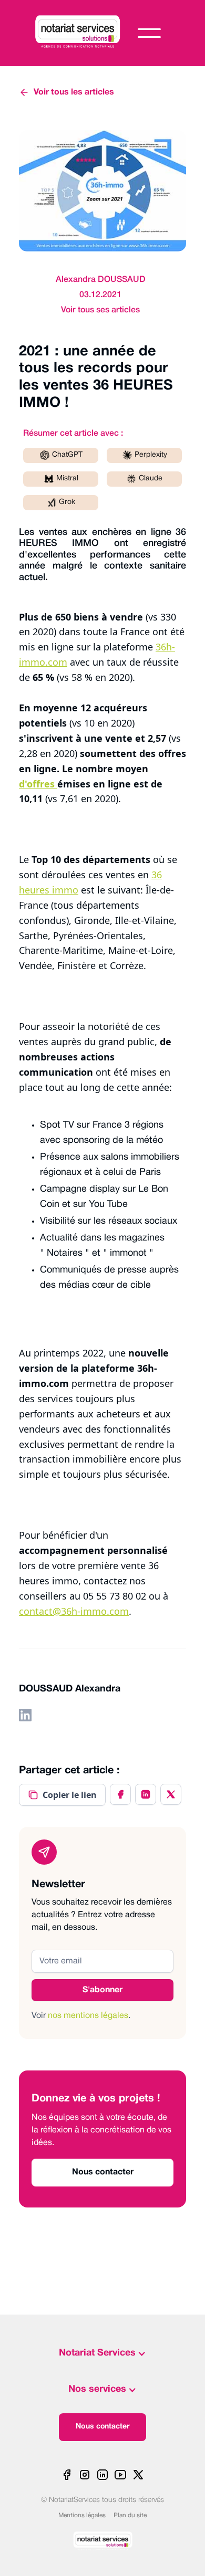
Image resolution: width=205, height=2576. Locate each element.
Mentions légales (82, 2515)
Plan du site (130, 2515)
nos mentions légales (88, 2016)
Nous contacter (103, 2427)
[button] (149, 33)
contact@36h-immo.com (74, 1611)
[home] (86, 33)
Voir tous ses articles (100, 310)
